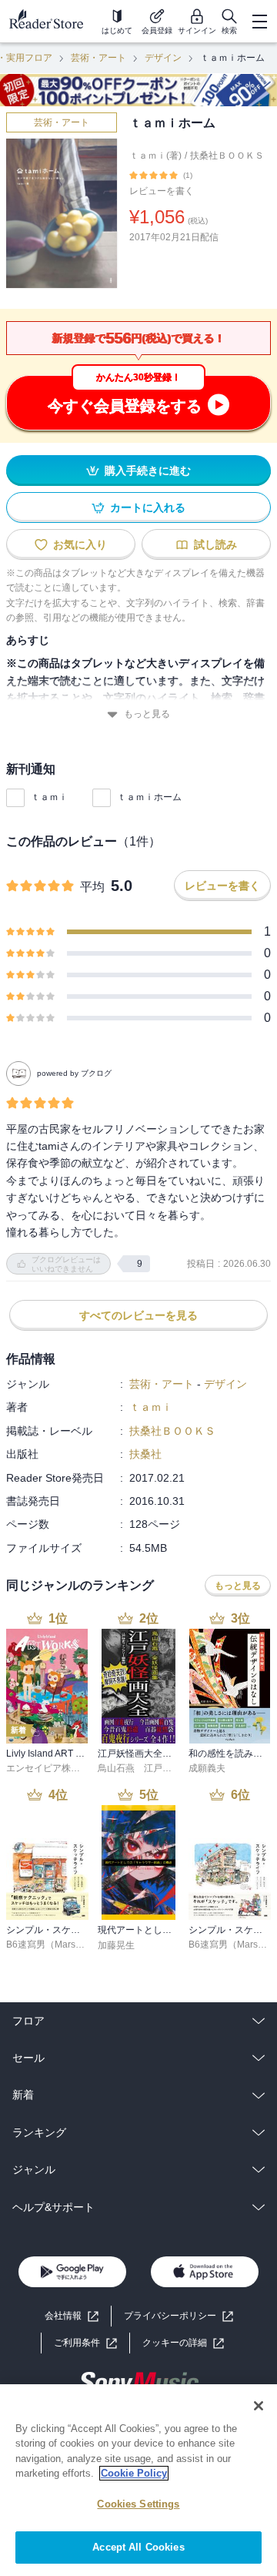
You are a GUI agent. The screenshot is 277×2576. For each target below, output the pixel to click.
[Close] (259, 2406)
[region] (138, 2480)
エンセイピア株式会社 (52, 1768)
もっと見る (147, 714)
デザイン (163, 58)
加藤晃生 (116, 1945)
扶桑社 (145, 1454)
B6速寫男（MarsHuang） (60, 1945)
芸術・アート (98, 58)
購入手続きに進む (148, 471)
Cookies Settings (138, 2504)
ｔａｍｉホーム (149, 797)
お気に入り (80, 544)
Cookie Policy (134, 2473)
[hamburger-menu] (259, 22)
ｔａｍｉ (49, 797)
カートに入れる (148, 507)
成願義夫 (207, 1768)
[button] (183, 2343)
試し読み (215, 544)
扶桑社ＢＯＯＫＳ (227, 156)
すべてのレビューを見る (138, 1315)
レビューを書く (162, 191)
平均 (92, 887)
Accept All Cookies (138, 2547)
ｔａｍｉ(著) (155, 156)
